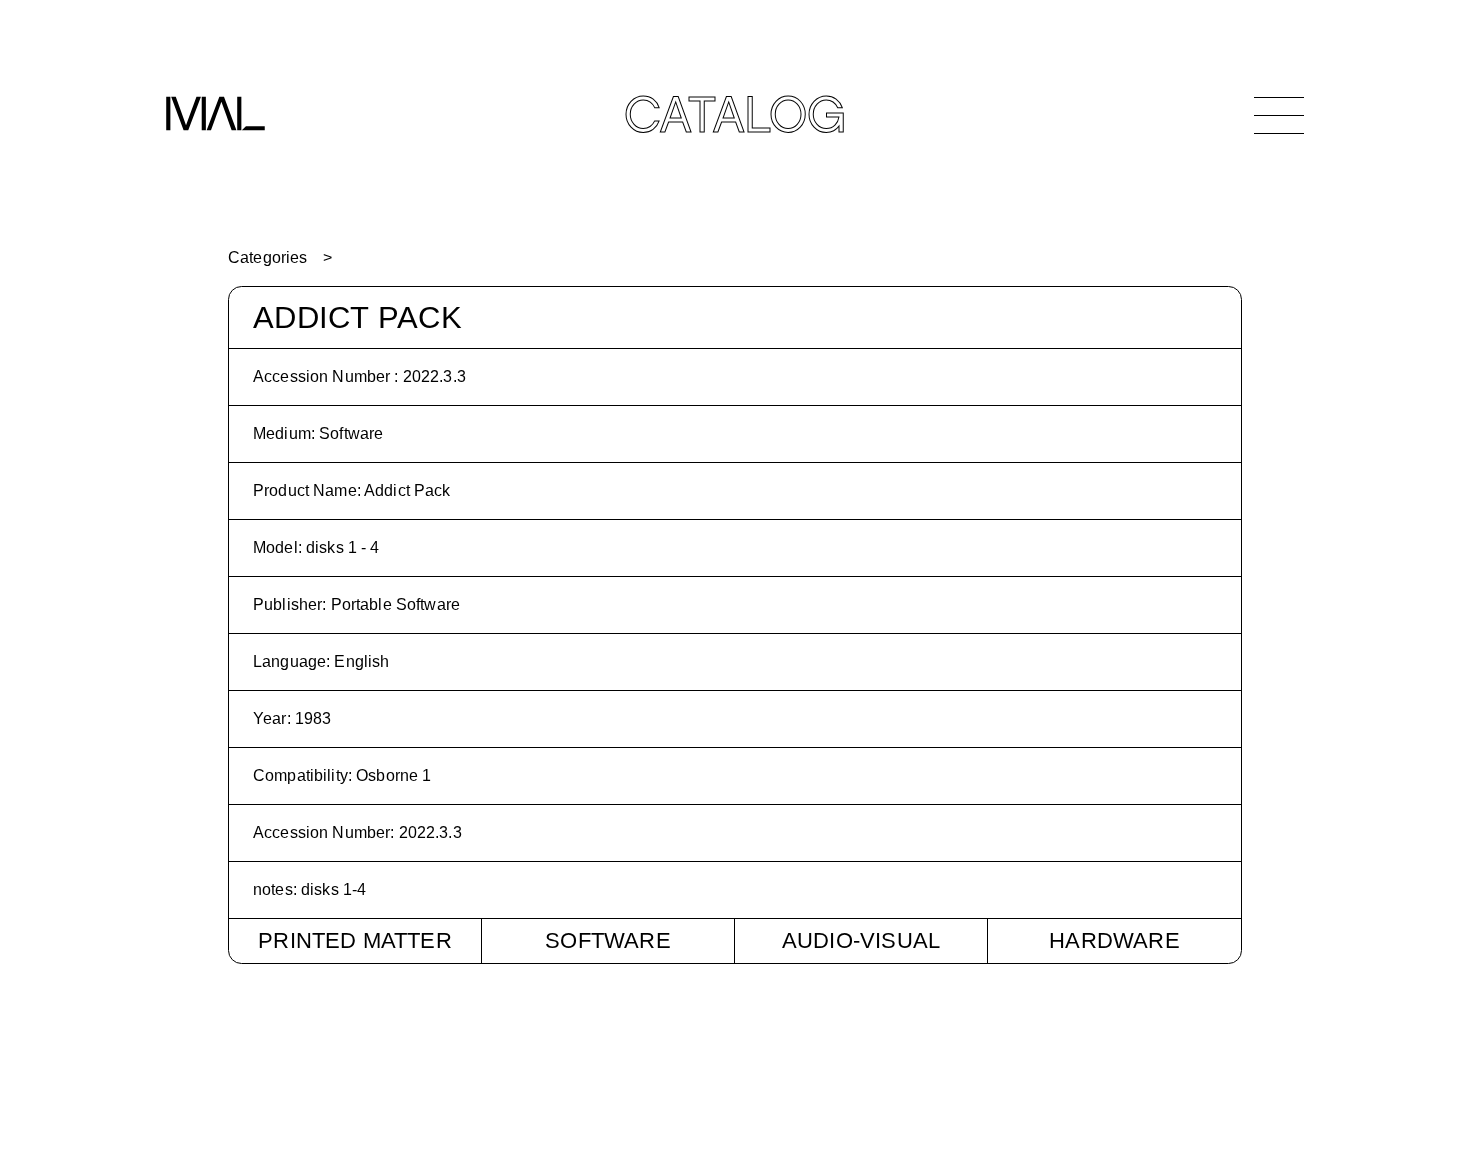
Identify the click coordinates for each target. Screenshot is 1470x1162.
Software (608, 940)
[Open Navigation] (1279, 115)
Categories (267, 257)
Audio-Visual (861, 940)
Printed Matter (355, 940)
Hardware (1114, 940)
